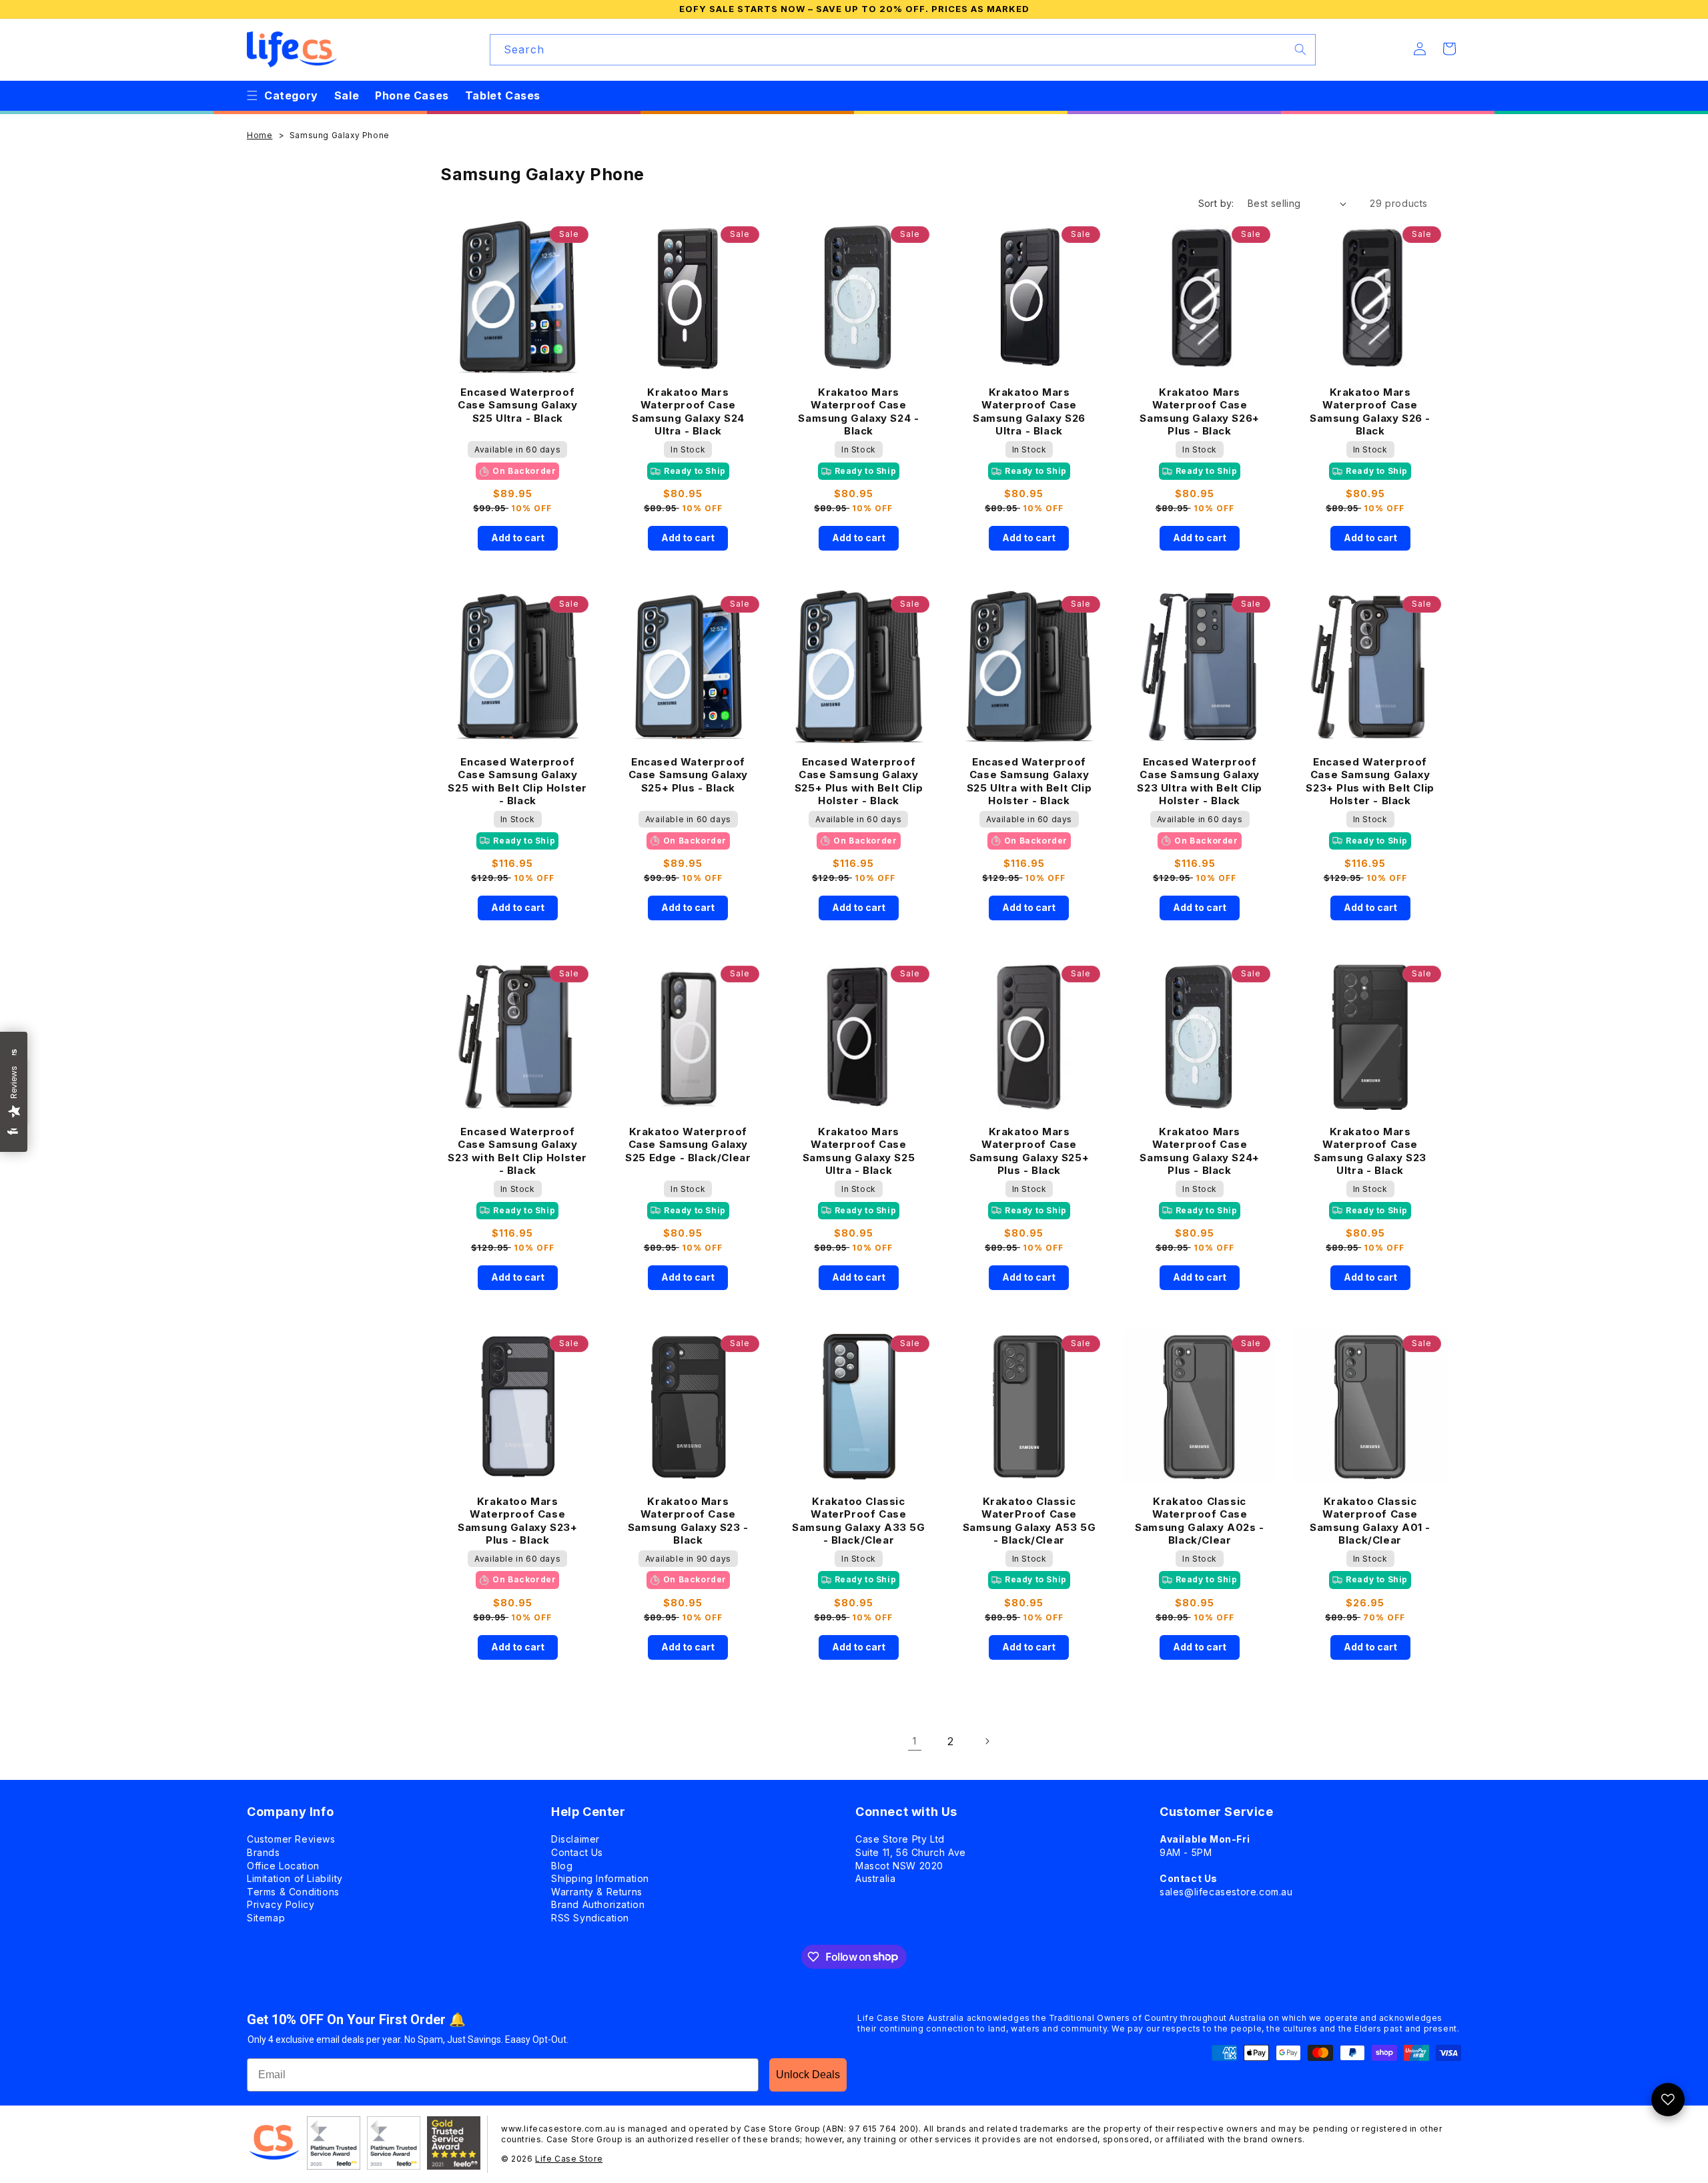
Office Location (283, 1866)
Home (260, 135)
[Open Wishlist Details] (1668, 2100)
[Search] (1300, 49)
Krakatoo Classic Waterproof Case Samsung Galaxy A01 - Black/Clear (1370, 1520)
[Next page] (987, 1741)
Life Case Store (569, 2159)
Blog (562, 1866)
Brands (264, 1852)
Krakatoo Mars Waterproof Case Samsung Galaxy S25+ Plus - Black (1029, 1150)
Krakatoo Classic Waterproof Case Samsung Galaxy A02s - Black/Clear (1200, 1520)
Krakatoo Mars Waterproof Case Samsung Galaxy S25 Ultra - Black (859, 1150)
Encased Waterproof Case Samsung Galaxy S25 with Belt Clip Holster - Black (517, 781)
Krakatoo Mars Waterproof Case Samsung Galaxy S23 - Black (688, 1520)
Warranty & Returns (597, 1892)
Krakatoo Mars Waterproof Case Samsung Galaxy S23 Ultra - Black (1370, 1150)
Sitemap (266, 1918)
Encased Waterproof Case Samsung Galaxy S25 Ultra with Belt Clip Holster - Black (1029, 781)
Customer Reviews (291, 1839)
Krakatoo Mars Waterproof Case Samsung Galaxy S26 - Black (1370, 411)
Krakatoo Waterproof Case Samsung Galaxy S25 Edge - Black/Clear (688, 1145)
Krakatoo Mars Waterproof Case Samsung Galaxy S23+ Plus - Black (517, 1520)
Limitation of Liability (295, 1878)
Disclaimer (575, 1839)
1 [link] (915, 1741)
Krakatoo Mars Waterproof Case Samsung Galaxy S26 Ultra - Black (1029, 411)
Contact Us (577, 1852)
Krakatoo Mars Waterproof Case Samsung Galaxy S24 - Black (858, 411)
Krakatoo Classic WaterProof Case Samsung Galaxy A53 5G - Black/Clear (1029, 1520)
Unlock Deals (808, 2075)
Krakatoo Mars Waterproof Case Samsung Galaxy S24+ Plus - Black (1199, 1150)
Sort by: (1216, 203)
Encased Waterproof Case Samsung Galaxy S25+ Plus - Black (688, 775)
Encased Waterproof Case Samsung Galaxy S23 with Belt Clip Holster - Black (517, 1150)
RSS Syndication (590, 1918)
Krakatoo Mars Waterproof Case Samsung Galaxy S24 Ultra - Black (688, 411)
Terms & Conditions (293, 1892)
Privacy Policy (281, 1904)
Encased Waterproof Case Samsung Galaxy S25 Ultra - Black (517, 405)
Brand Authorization (598, 1904)
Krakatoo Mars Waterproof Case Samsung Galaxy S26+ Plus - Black (1199, 411)
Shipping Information (600, 1878)
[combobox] (903, 50)
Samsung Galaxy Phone (340, 135)
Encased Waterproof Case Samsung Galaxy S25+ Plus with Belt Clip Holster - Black (859, 781)
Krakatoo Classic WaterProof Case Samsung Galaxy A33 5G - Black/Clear (859, 1520)
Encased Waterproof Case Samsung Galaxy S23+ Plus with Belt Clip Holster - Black (1370, 781)
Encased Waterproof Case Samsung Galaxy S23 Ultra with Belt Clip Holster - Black (1199, 781)
